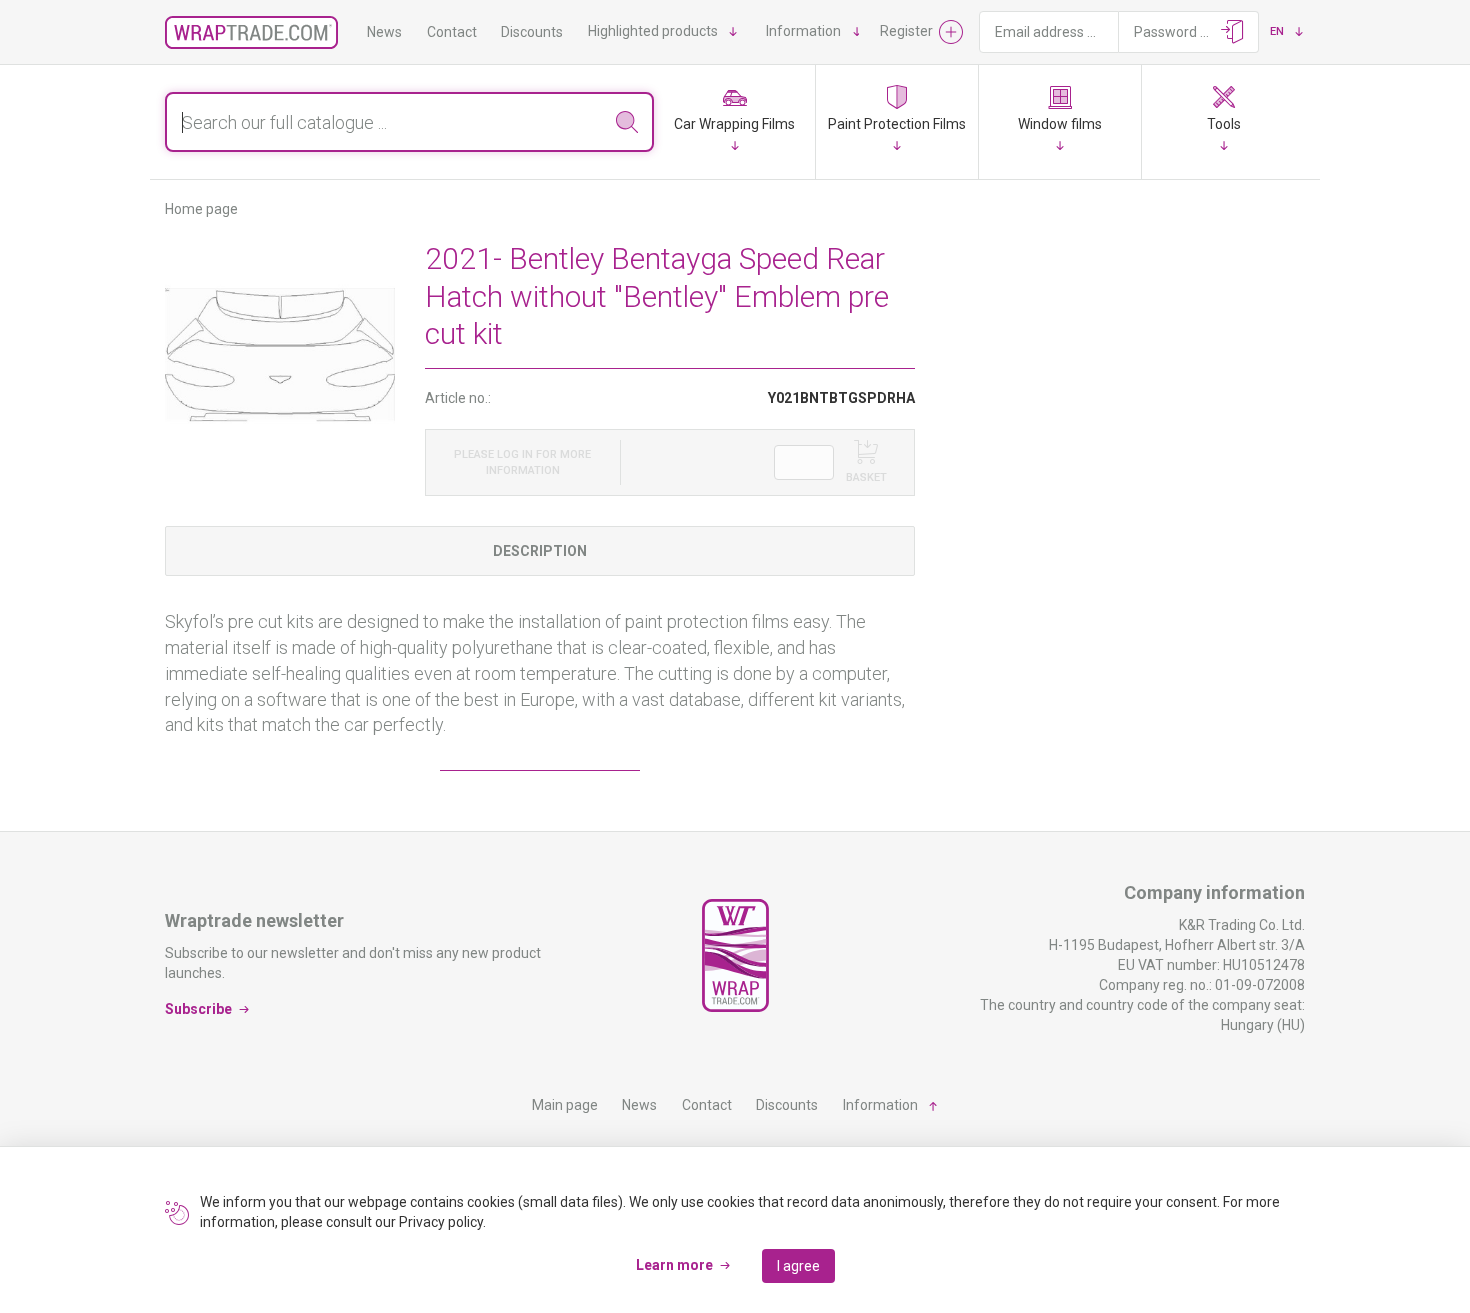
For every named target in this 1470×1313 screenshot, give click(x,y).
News (384, 32)
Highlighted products (653, 31)
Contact (452, 32)
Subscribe (198, 1008)
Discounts (532, 32)
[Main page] (251, 32)
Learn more (674, 1265)
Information (803, 31)
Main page (565, 1105)
